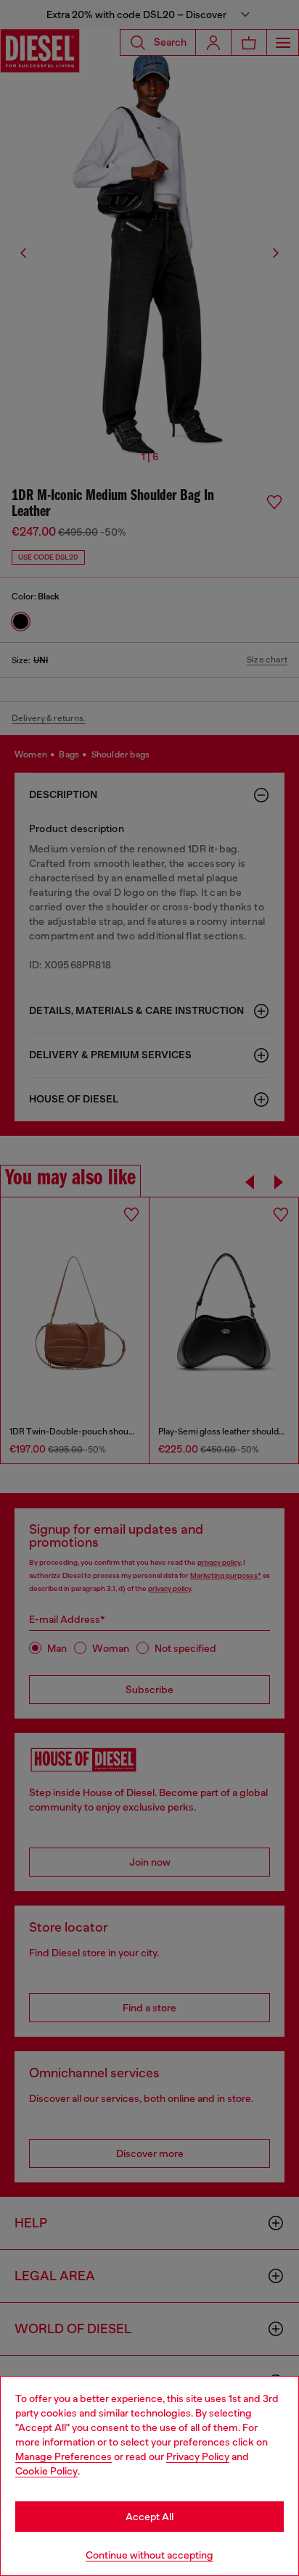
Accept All (149, 2517)
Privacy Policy (198, 2456)
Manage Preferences (64, 2456)
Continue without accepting (149, 2555)
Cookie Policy (46, 2471)
